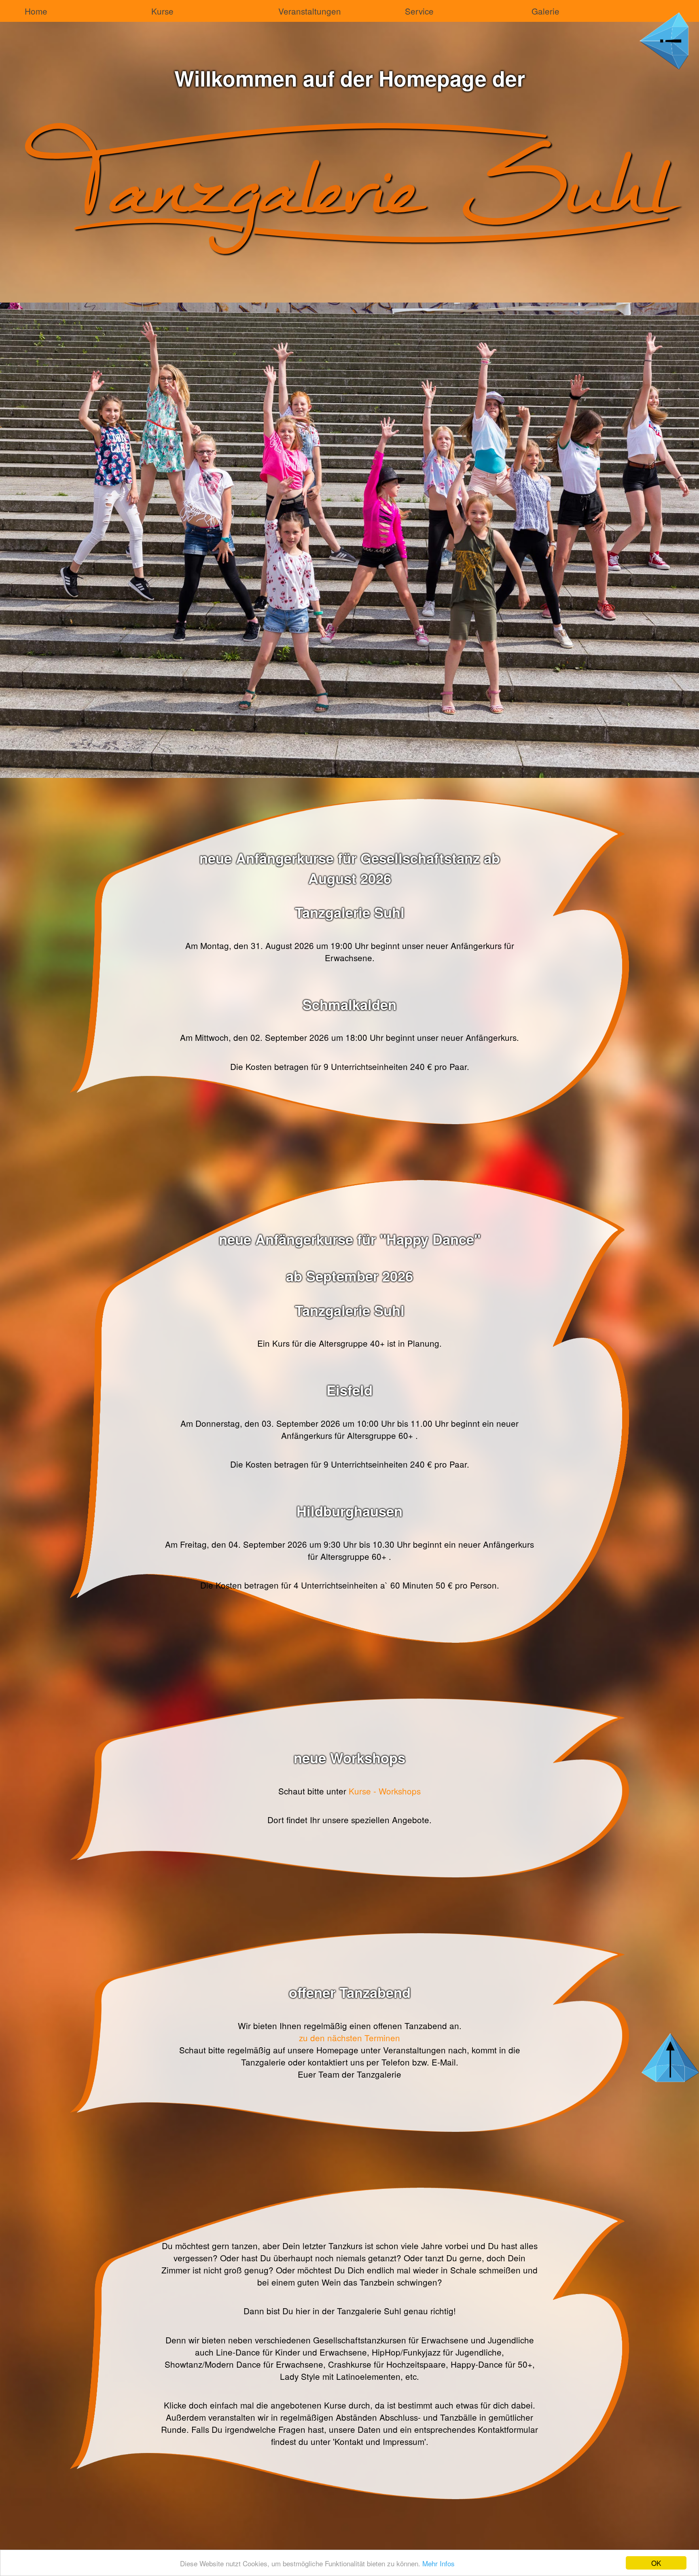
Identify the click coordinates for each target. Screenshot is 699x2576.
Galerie (545, 11)
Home (36, 11)
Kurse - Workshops (385, 1791)
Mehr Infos (438, 2563)
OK (656, 2563)
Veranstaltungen (310, 11)
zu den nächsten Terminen (349, 2038)
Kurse (162, 11)
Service (419, 11)
